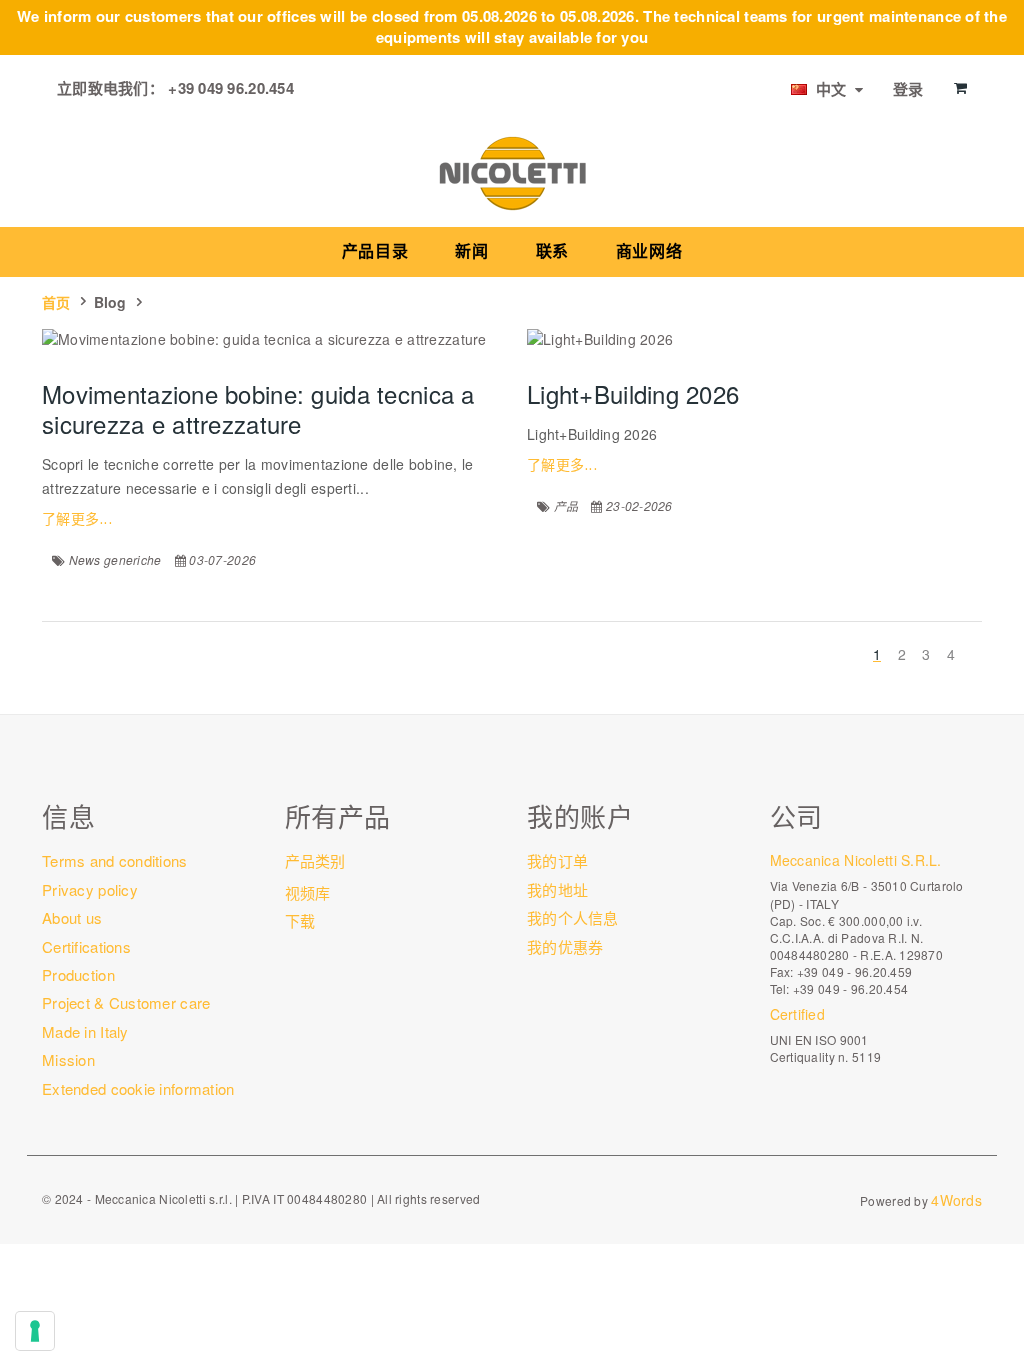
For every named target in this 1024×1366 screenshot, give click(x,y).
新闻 (471, 251)
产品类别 (315, 860)
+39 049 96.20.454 (231, 88)
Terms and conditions (115, 860)
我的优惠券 (565, 946)
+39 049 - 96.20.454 (850, 988)
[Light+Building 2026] (754, 339)
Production (78, 974)
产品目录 (375, 251)
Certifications (86, 946)
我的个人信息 (573, 917)
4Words (956, 1200)
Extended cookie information (138, 1088)
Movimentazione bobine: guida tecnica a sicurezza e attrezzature (258, 408)
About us (72, 917)
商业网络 (649, 251)
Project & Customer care (126, 1002)
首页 (56, 302)
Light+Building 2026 (633, 393)
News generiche (115, 559)
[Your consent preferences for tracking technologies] (35, 1331)
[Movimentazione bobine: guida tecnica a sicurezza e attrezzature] (269, 339)
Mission (68, 1059)
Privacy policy (90, 889)
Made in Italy (85, 1031)
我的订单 (557, 860)
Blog (110, 302)
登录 (908, 89)
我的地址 (557, 889)
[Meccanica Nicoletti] (512, 172)
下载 (300, 920)
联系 (552, 251)
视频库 (308, 892)
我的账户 (580, 815)
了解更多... (77, 519)
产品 (566, 505)
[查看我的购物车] (960, 88)
